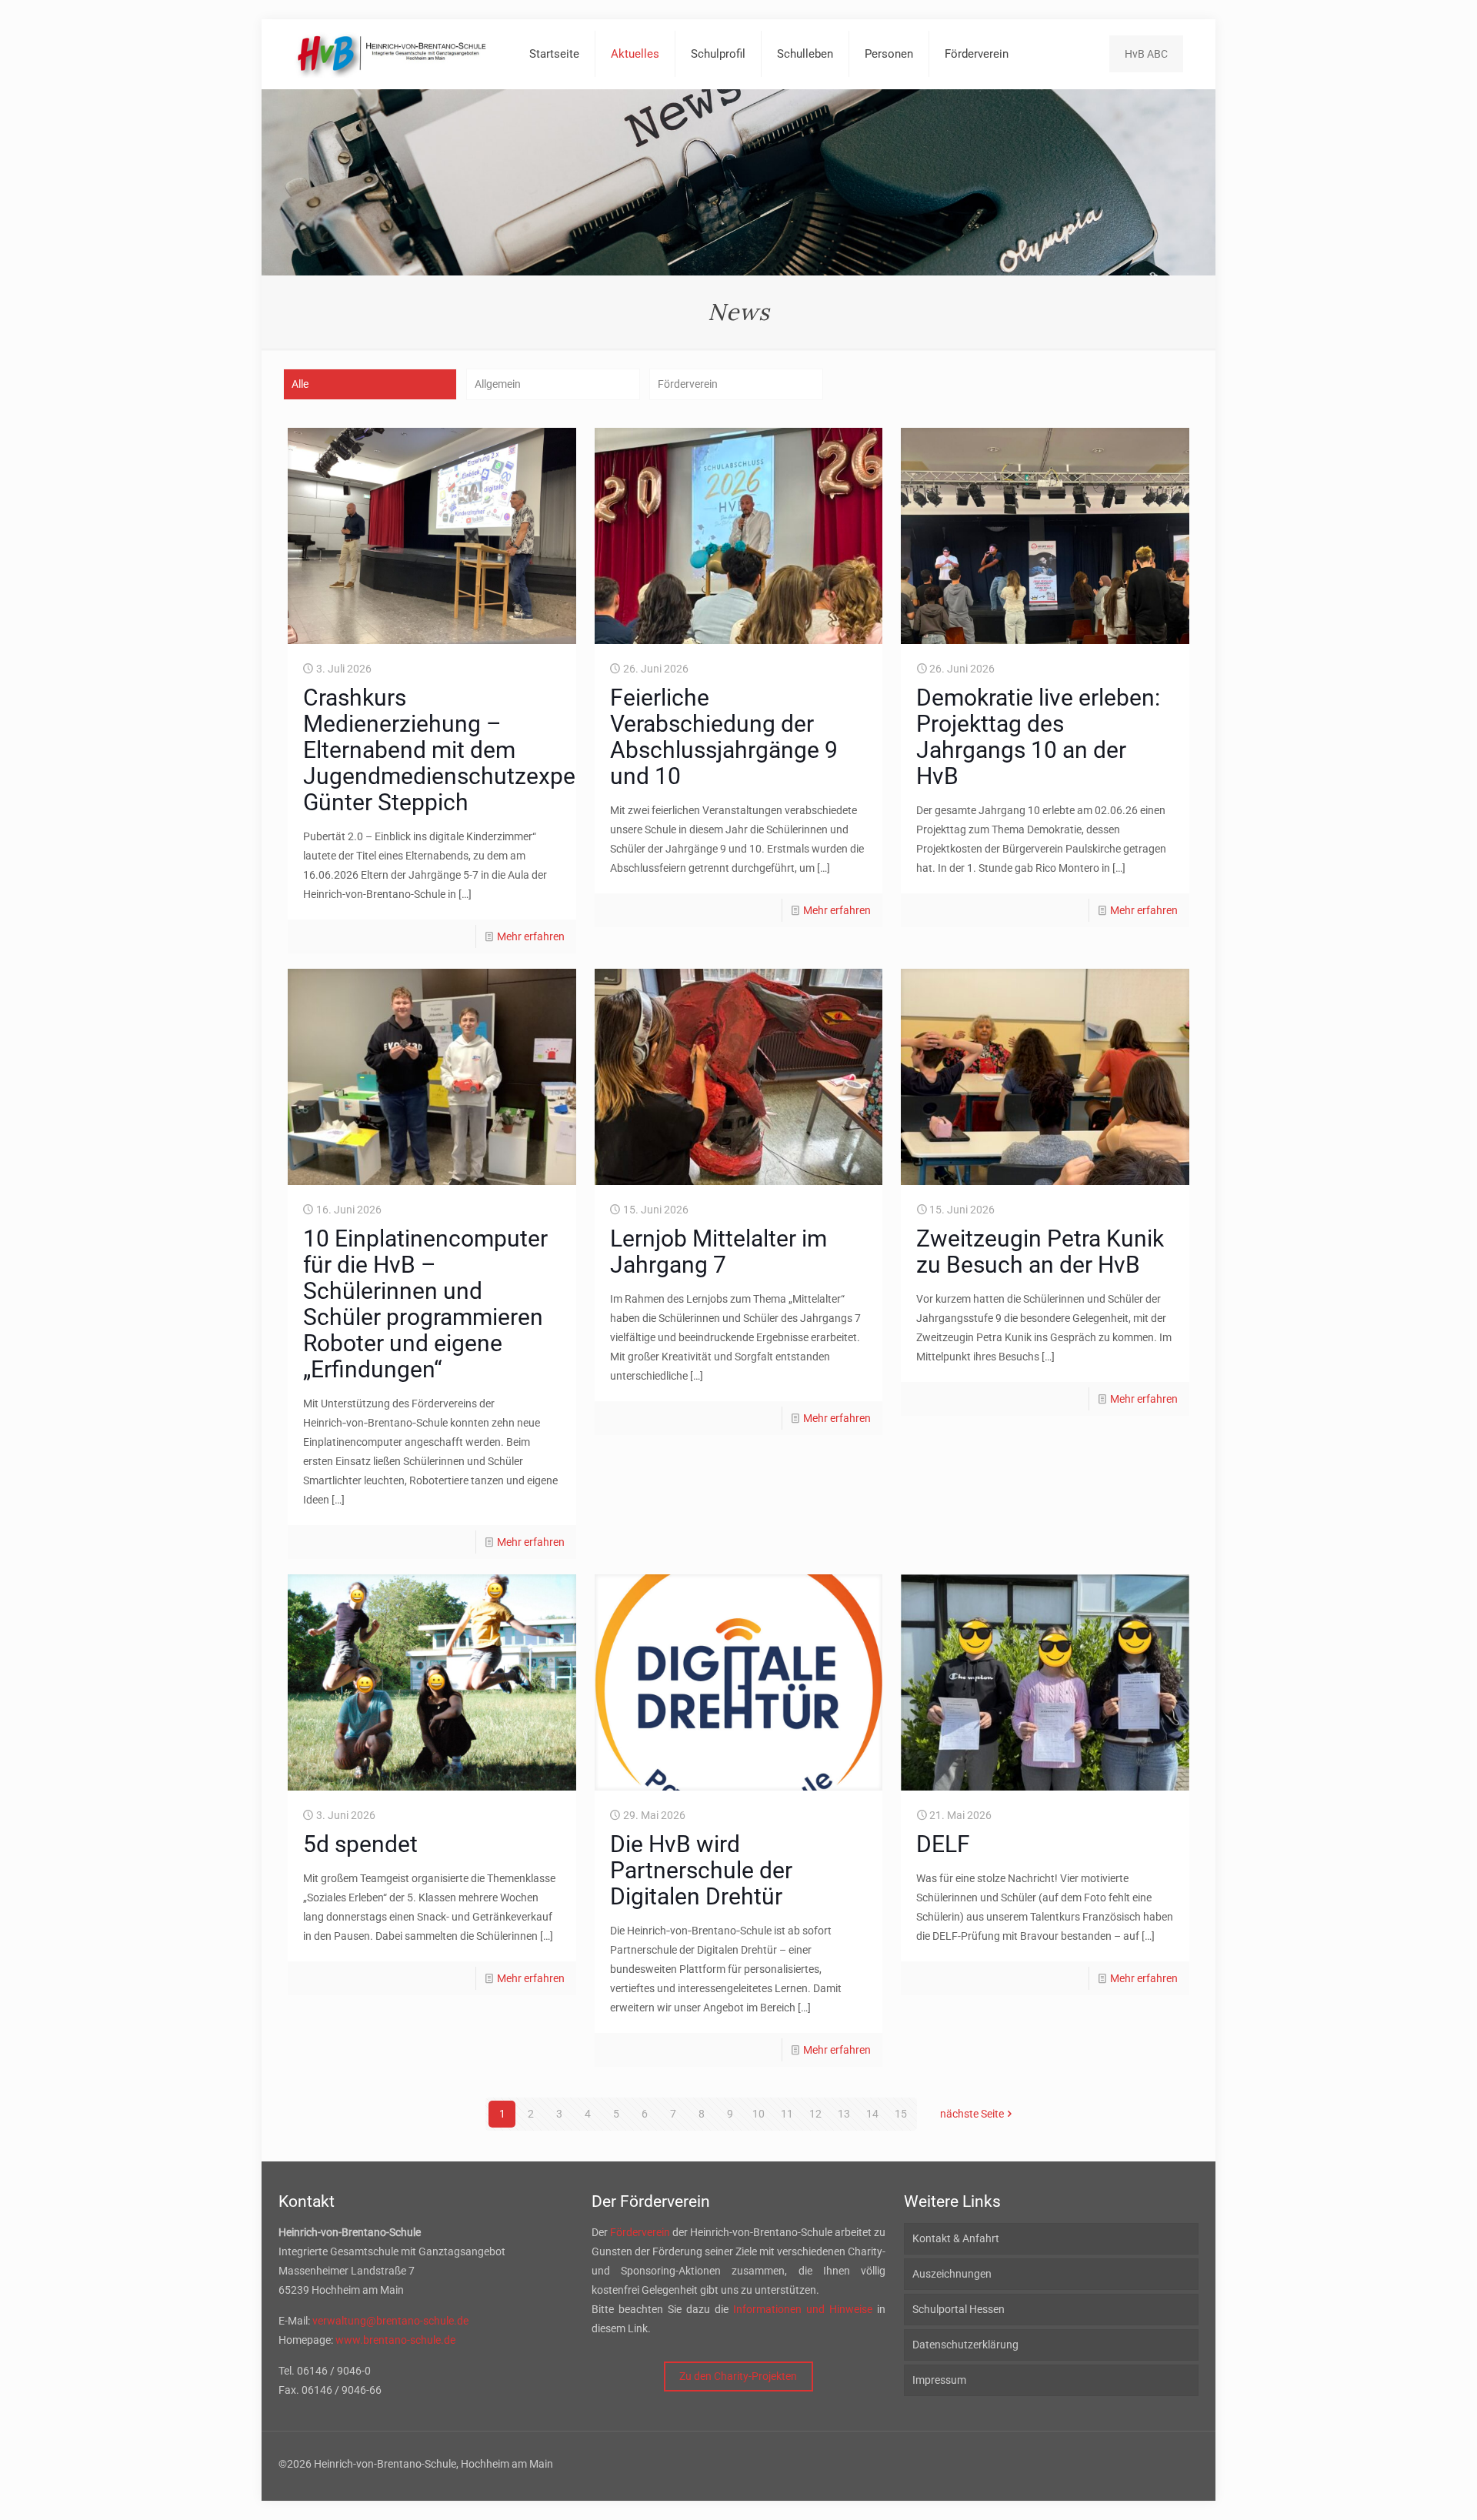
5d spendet (360, 1844)
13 (844, 2114)
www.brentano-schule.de (395, 2340)
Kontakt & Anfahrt (956, 2238)
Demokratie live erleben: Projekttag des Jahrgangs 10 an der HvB (1038, 737)
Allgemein (498, 384)
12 (815, 2114)
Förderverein (688, 384)
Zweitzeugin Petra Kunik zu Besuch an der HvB (1040, 1252)
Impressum (939, 2380)
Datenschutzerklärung (965, 2345)
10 (759, 2114)
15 (901, 2114)
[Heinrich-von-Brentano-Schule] (392, 54)
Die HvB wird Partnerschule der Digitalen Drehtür (701, 1870)
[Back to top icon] (1403, 2488)
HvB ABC (1146, 54)
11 (787, 2114)
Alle (300, 384)
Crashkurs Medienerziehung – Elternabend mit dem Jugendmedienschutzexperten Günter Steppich (460, 750)
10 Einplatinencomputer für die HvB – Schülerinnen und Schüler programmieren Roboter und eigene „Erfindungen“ (425, 1304)
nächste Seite (972, 2114)
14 (872, 2114)
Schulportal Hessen (959, 2309)
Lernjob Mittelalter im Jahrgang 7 (718, 1252)
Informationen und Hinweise (803, 2309)
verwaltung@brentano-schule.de (390, 2321)
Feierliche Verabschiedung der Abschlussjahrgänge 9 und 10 (724, 737)
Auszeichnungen (952, 2274)
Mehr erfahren (531, 936)
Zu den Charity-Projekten (738, 2376)
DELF (943, 1844)
